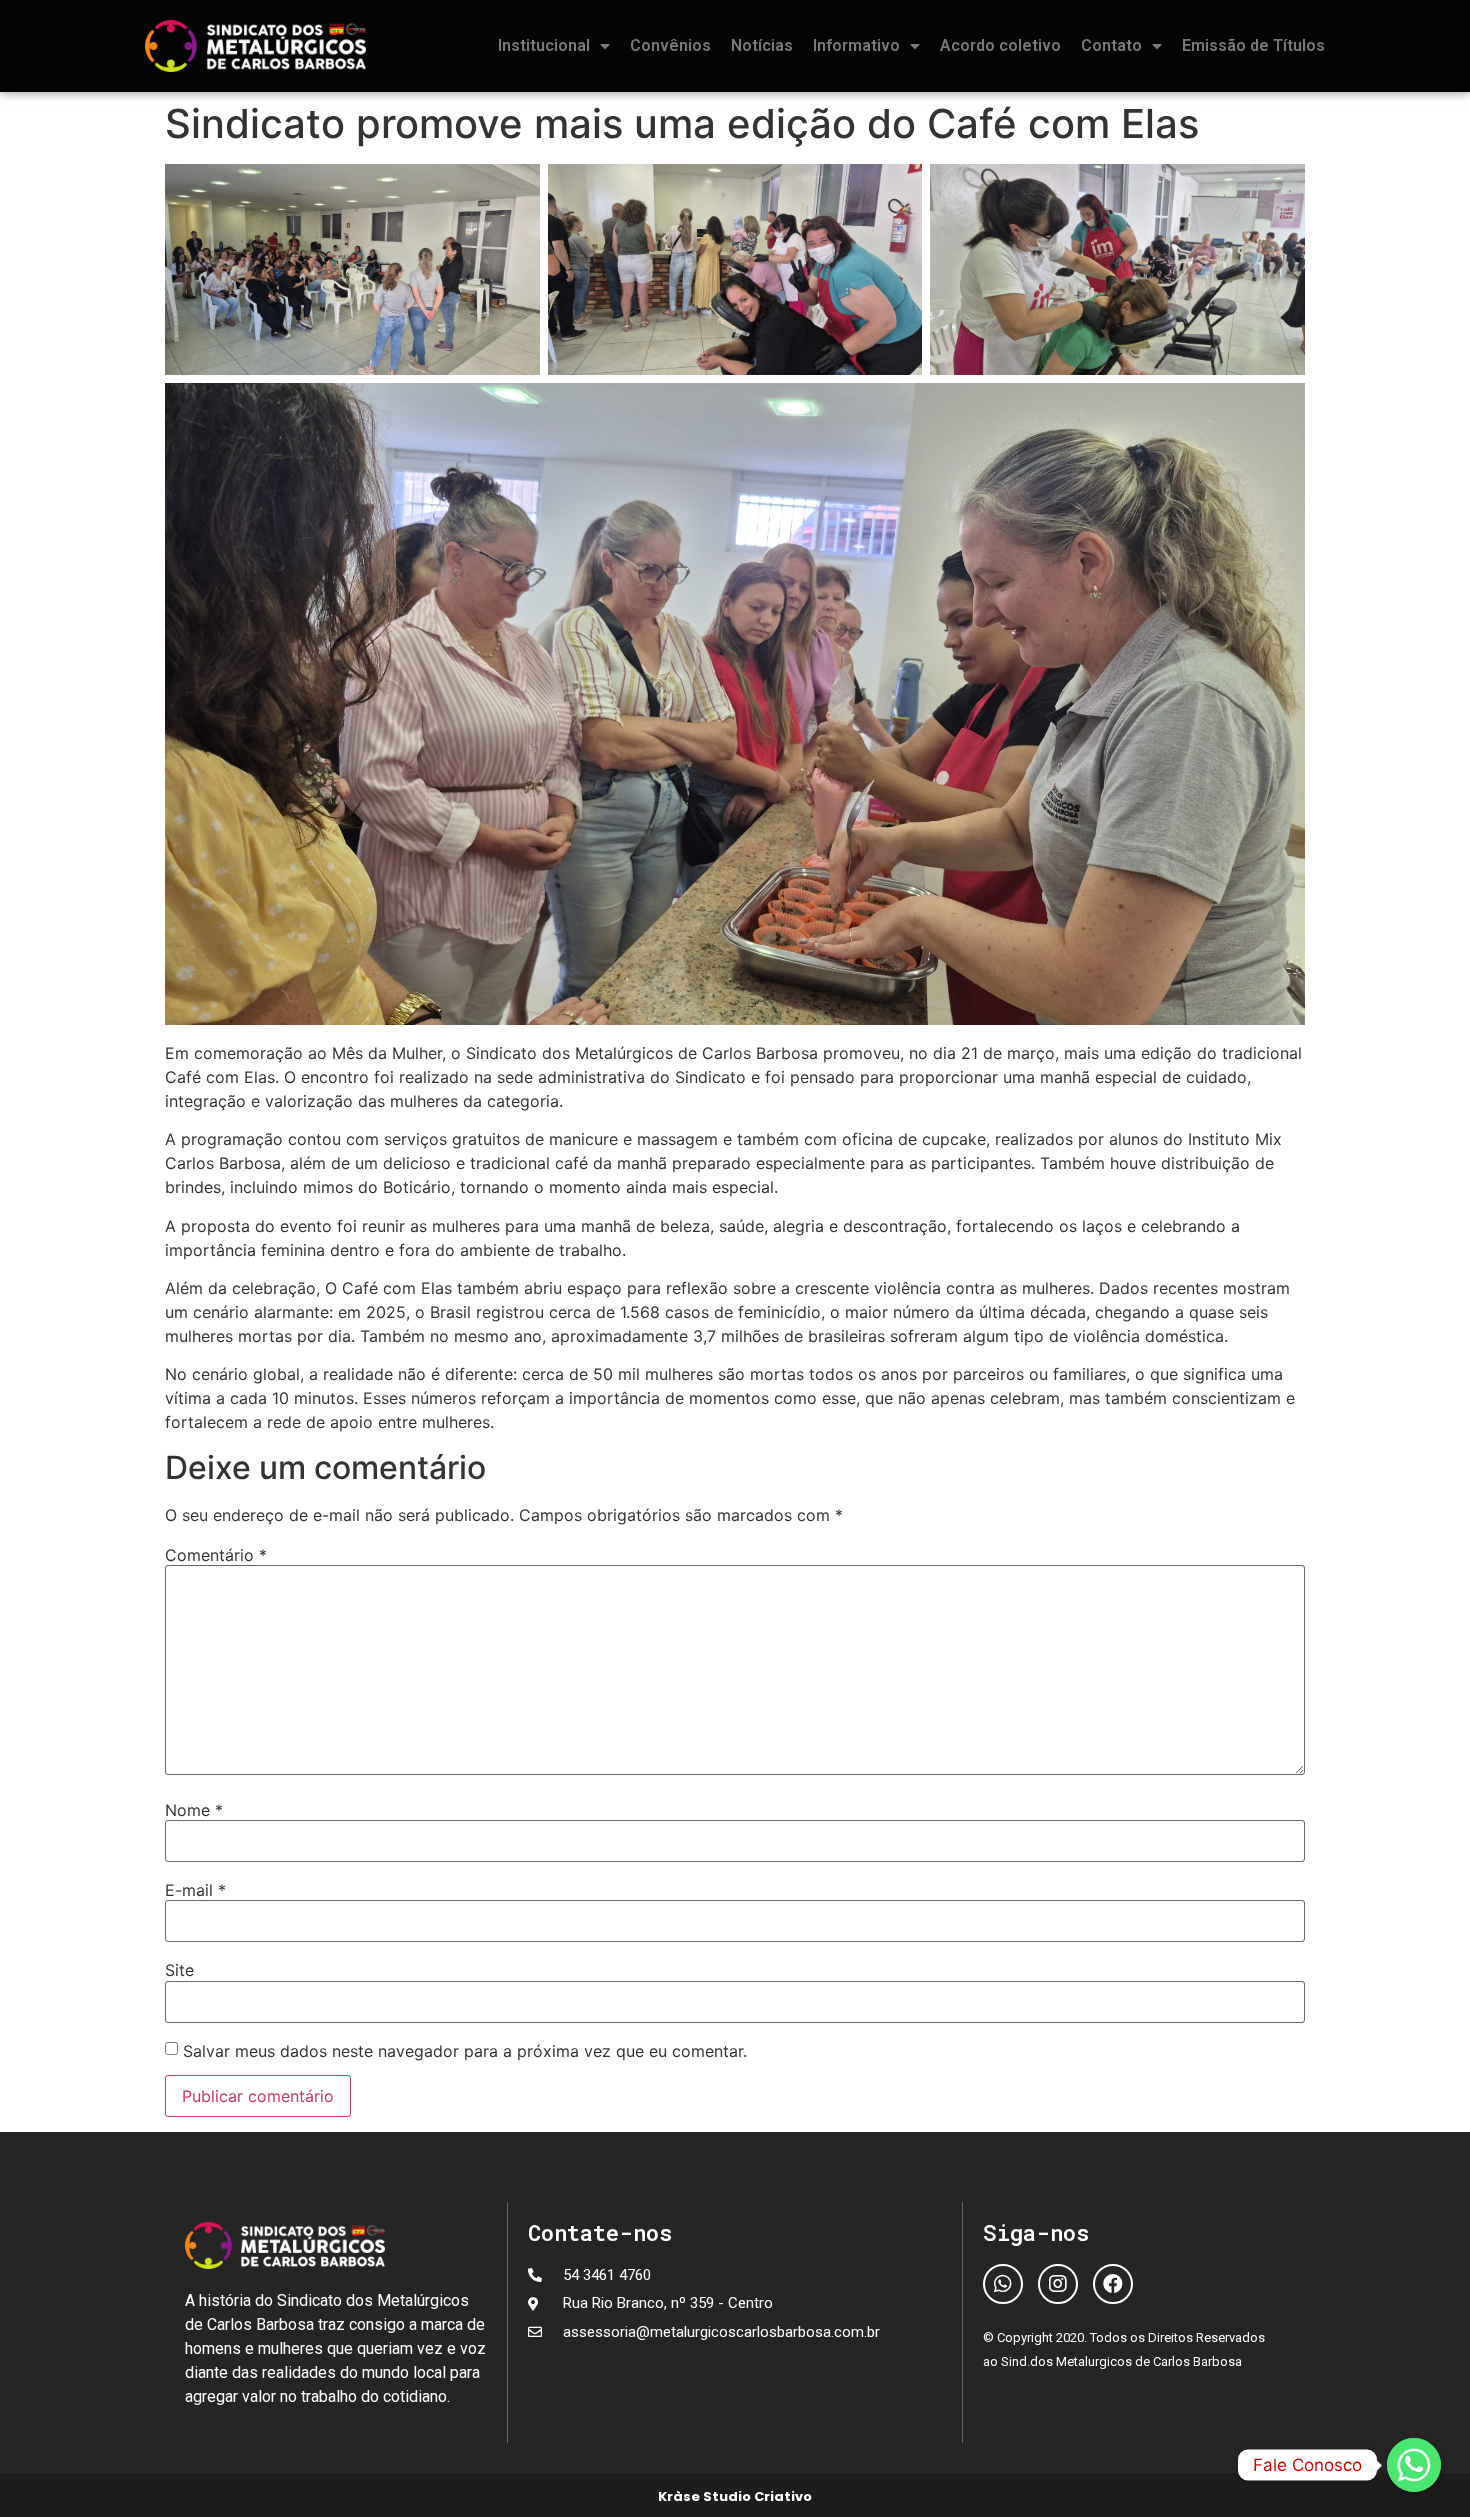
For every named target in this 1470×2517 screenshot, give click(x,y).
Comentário (216, 1555)
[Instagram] (1058, 2284)
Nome (194, 1810)
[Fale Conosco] (1414, 2465)
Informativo (856, 45)
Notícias (762, 45)
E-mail (195, 1890)
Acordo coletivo (1000, 45)
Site (179, 1970)
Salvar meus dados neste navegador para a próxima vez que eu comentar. (465, 2051)
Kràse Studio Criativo (735, 2496)
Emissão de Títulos (1253, 45)
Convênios (670, 45)
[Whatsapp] (1003, 2284)
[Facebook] (1113, 2284)
